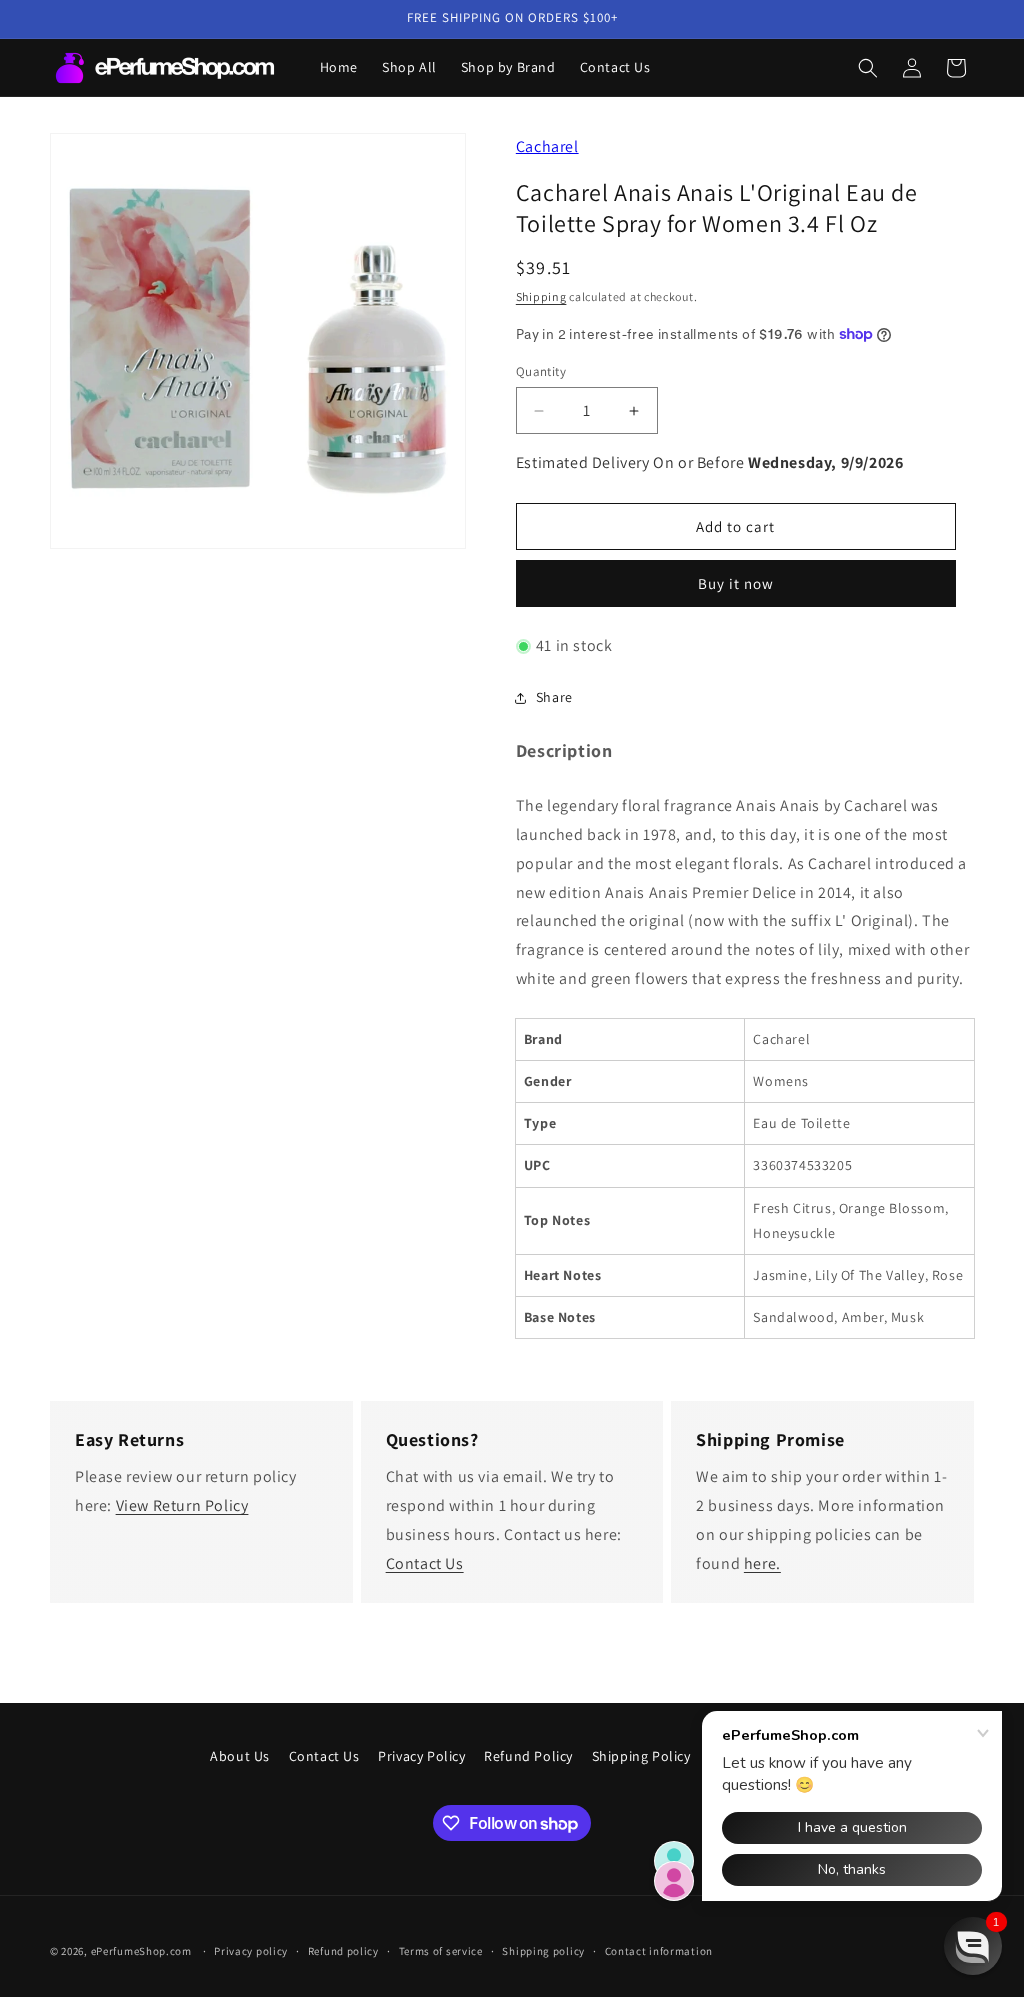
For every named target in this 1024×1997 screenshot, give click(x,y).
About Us (240, 1756)
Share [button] (554, 697)
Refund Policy (528, 1756)
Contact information (659, 1951)
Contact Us (425, 1563)
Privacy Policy (421, 1756)
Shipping (541, 296)
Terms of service (441, 1951)
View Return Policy (182, 1505)
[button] (868, 68)
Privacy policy (251, 1951)
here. (762, 1563)
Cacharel (547, 146)
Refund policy (343, 1951)
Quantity (541, 371)
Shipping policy (543, 1951)
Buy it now (736, 583)
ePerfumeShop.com (141, 1951)
